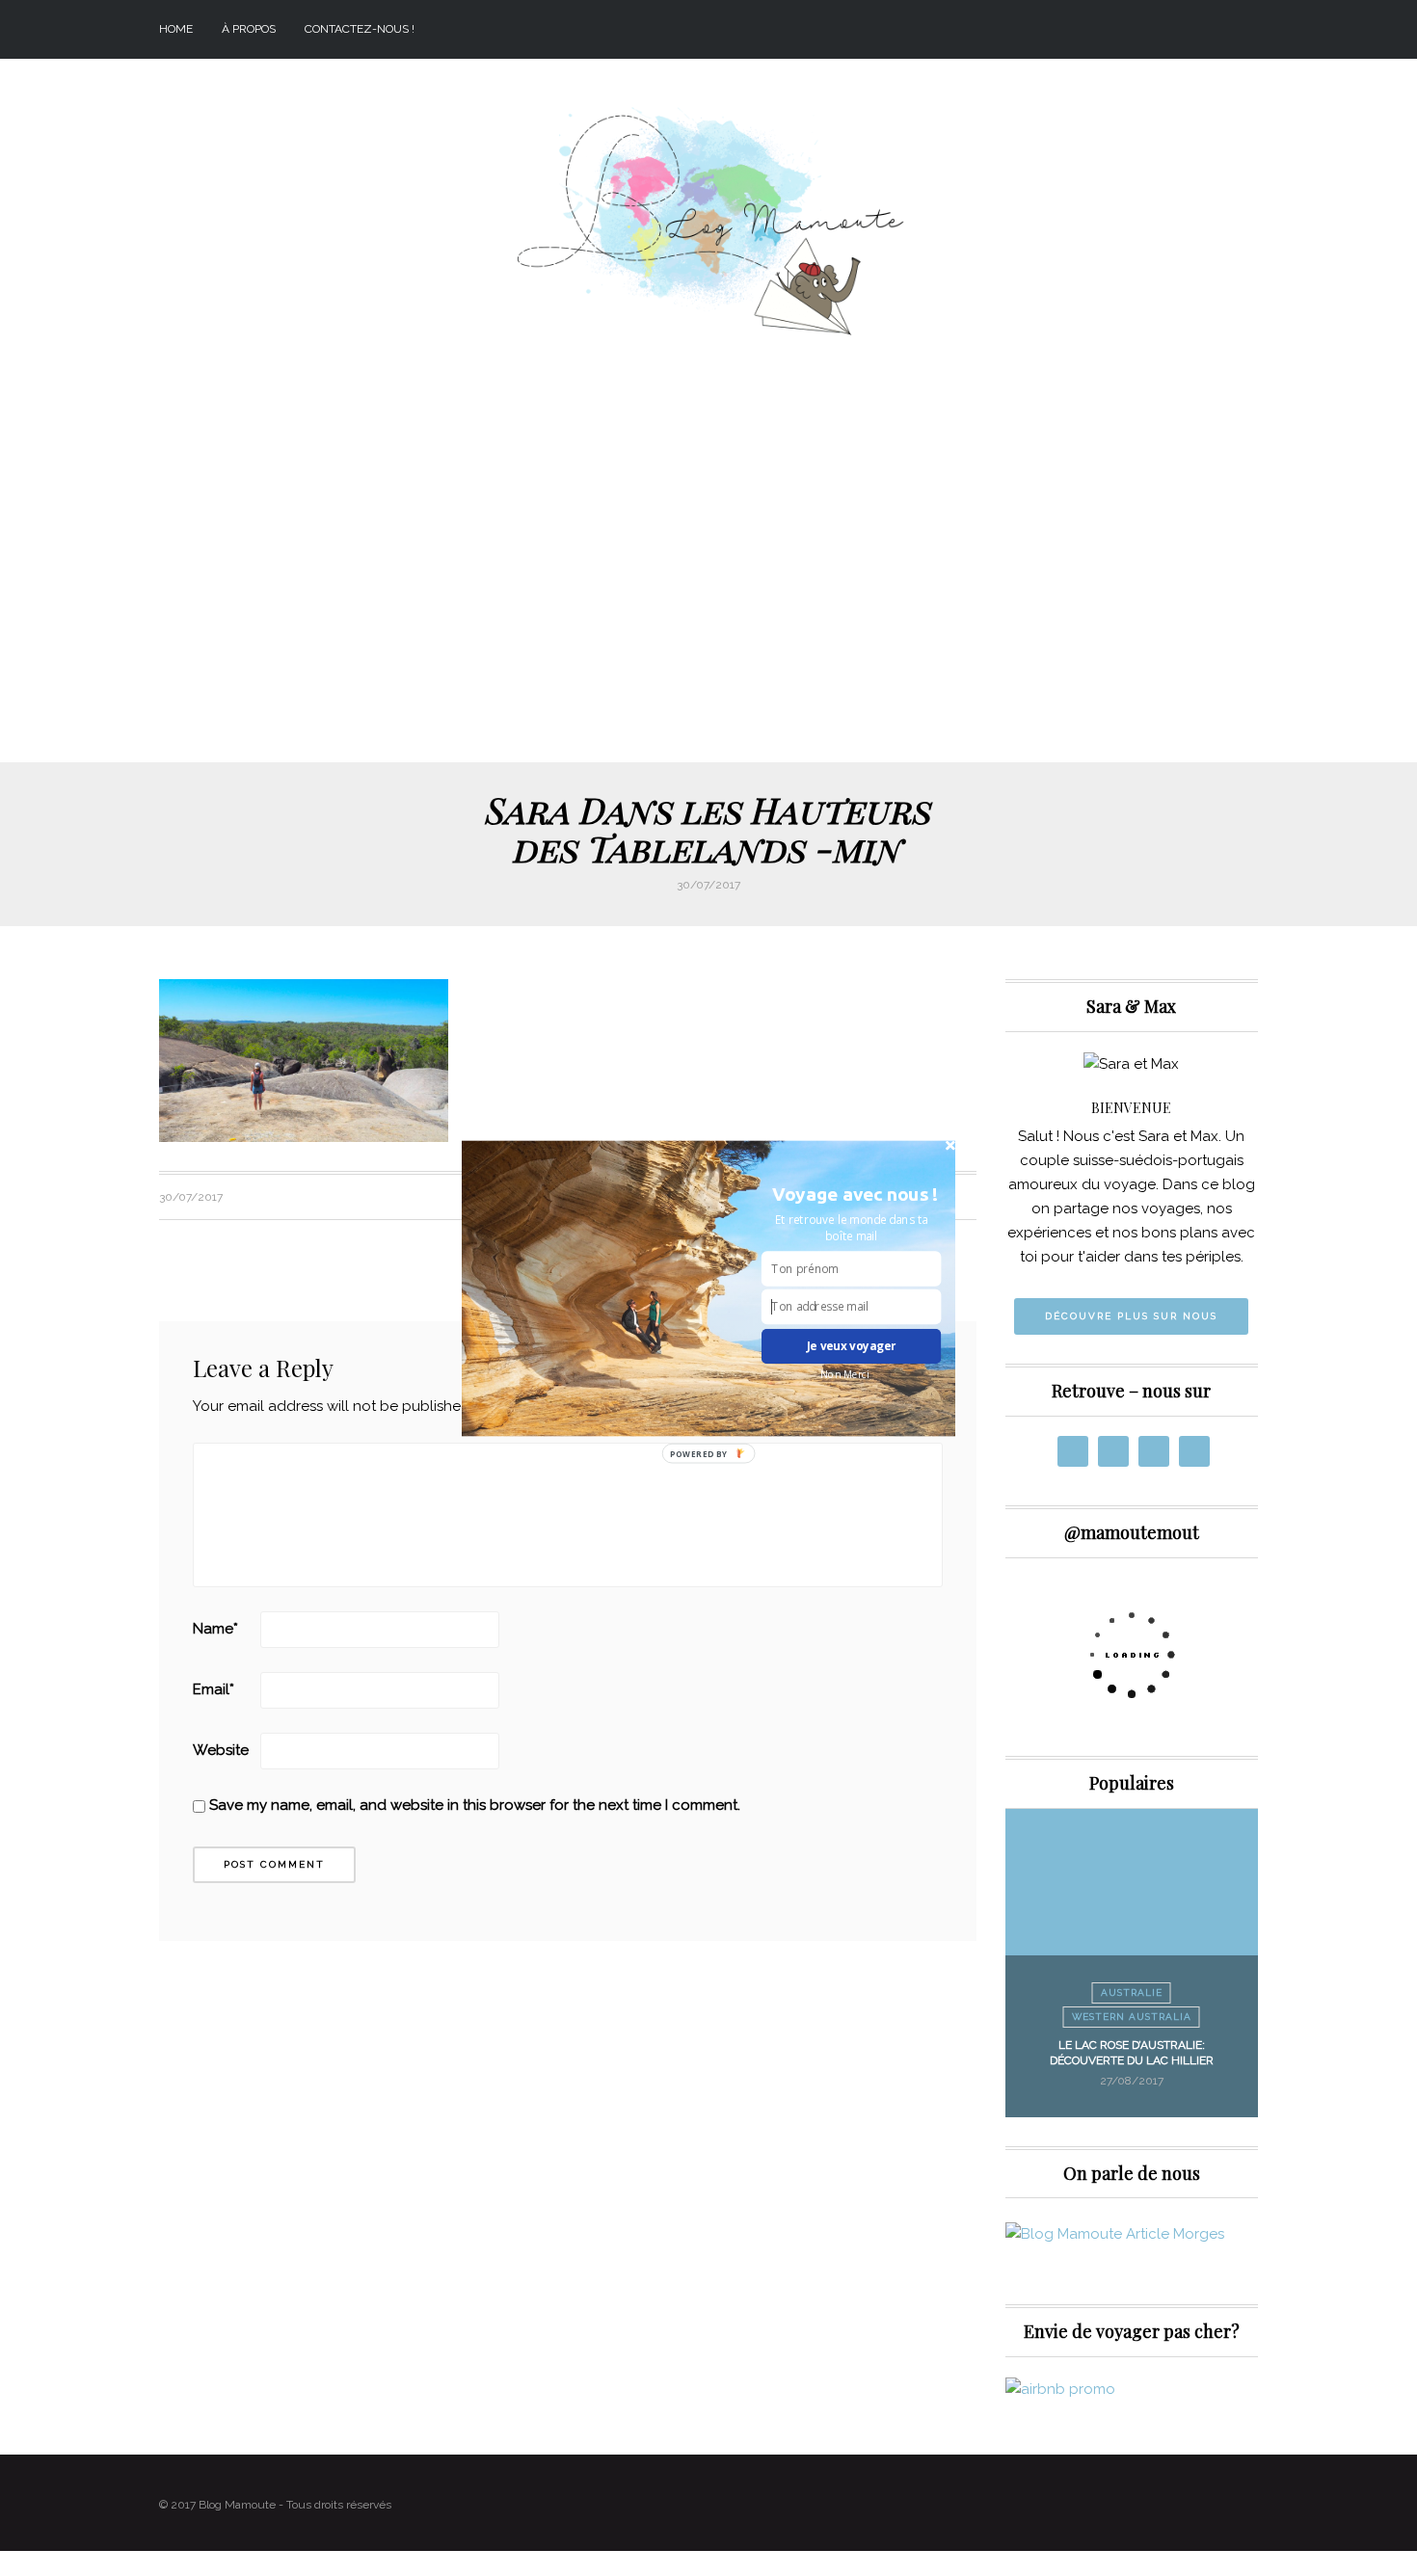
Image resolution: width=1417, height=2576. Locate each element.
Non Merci (844, 1373)
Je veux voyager (852, 1345)
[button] (855, 1194)
